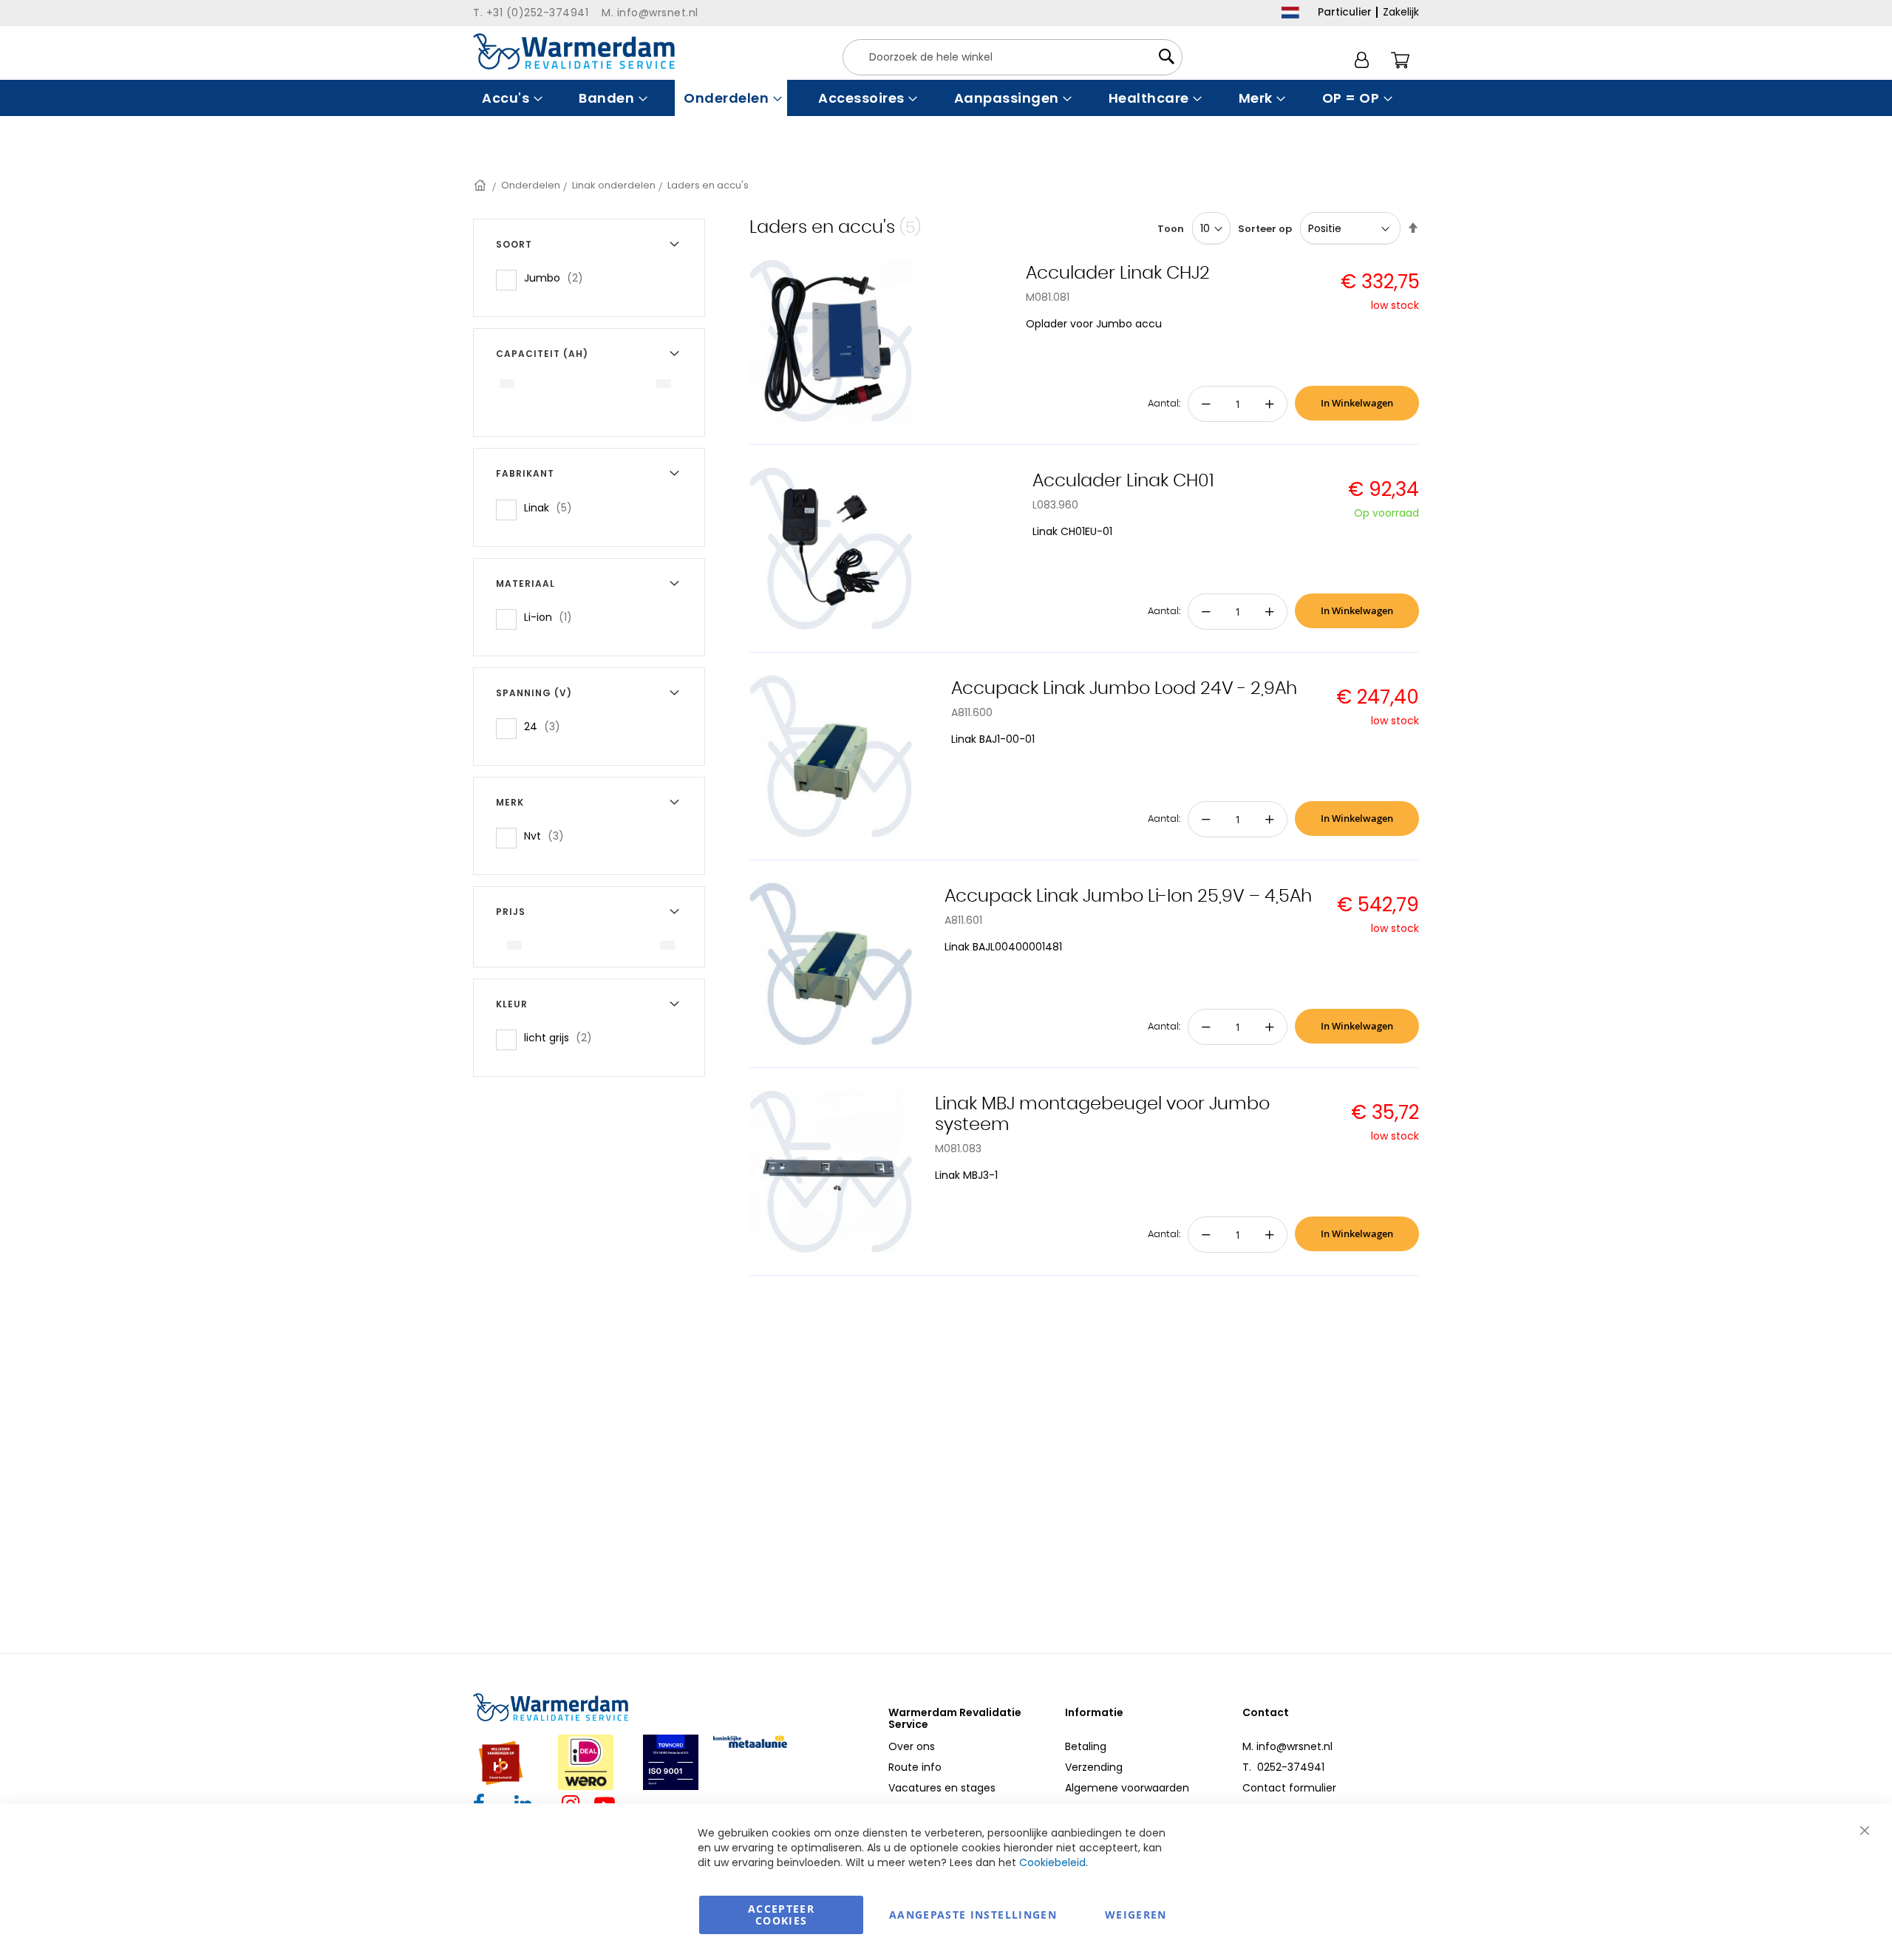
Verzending (1094, 1767)
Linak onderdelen (614, 185)
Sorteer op (1265, 229)
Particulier (1345, 12)
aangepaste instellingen (973, 1915)
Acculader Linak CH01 (1123, 481)
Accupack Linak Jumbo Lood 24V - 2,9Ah (1124, 689)
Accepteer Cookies (781, 1915)
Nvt (548, 836)
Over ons (912, 1746)
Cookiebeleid (1052, 1862)
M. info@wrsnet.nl (1287, 1746)
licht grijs (562, 1037)
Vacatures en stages (942, 1788)
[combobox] (1013, 57)
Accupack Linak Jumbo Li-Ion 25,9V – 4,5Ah (1128, 896)
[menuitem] (510, 98)
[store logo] (574, 51)
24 (547, 726)
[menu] (946, 98)
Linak (552, 507)
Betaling (1086, 1746)
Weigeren (1136, 1915)
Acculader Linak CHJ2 (1118, 273)
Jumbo (558, 278)
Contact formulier (1289, 1788)
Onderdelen (531, 185)
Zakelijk (1401, 12)
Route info (915, 1767)
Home (481, 185)
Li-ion (552, 617)
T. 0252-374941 (1283, 1767)
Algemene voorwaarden (1127, 1788)
